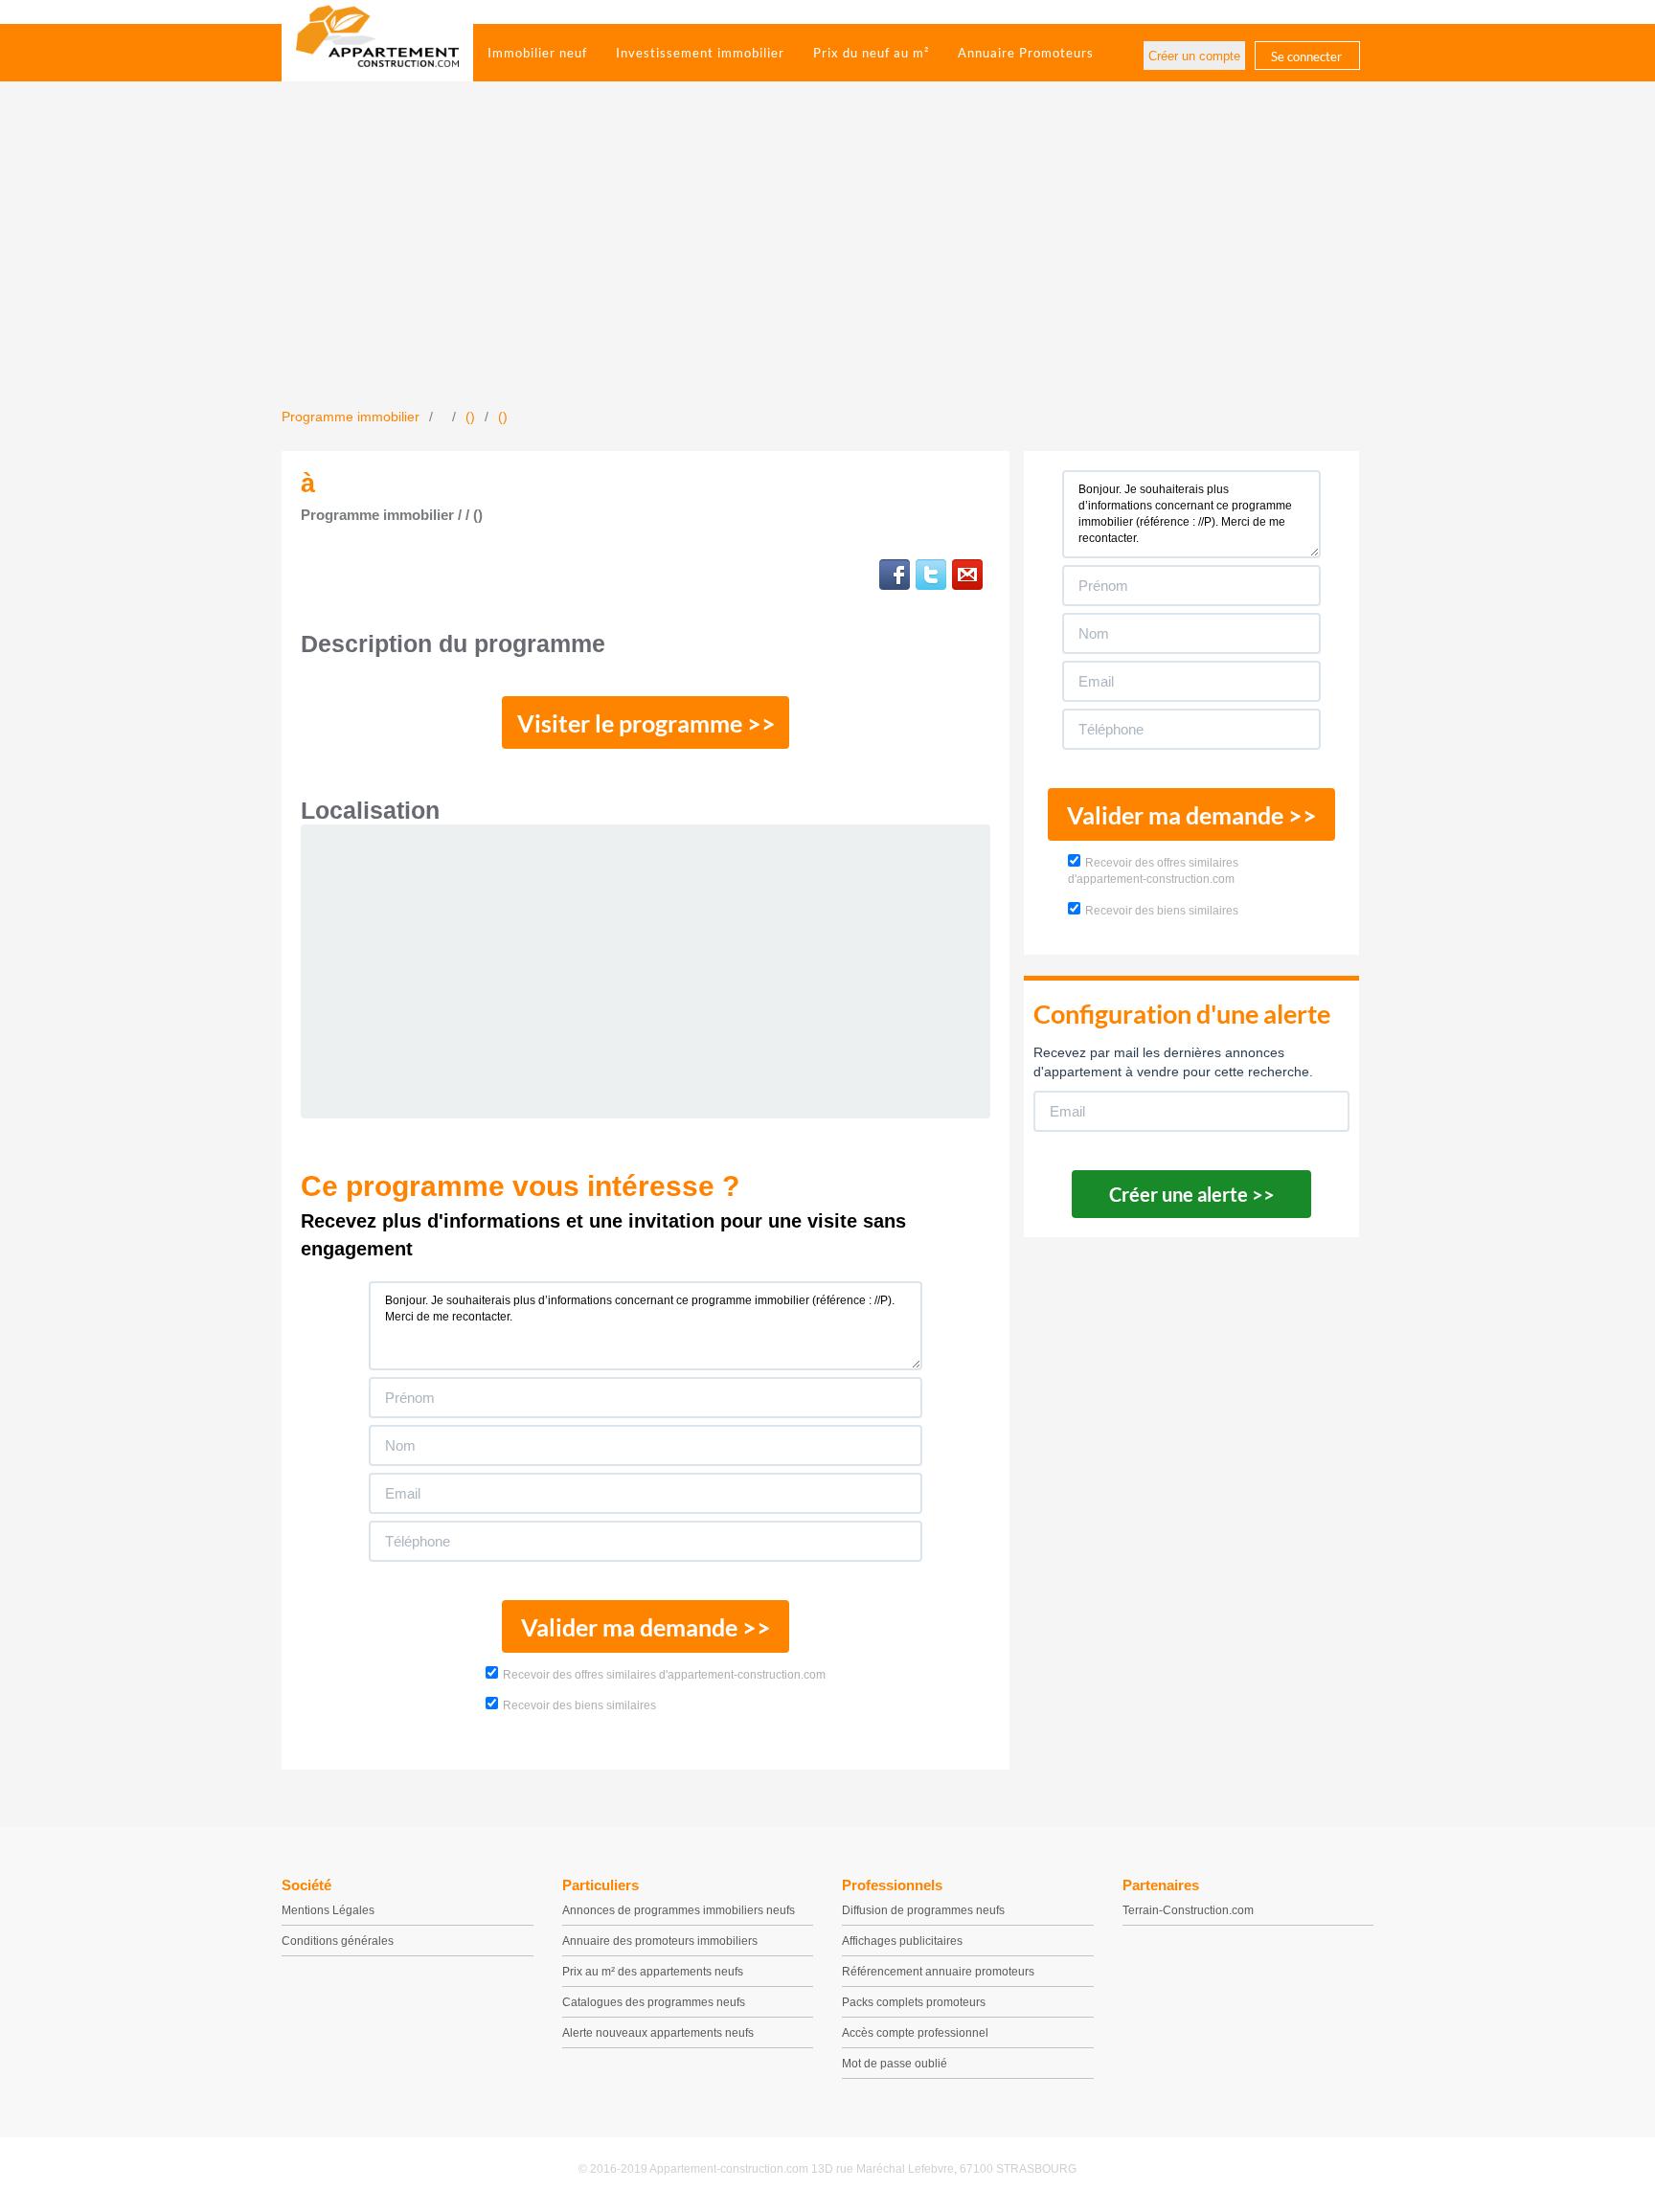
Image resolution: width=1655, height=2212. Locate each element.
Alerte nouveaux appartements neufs (658, 2033)
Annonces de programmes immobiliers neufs (679, 1910)
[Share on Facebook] (895, 575)
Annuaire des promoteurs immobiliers (660, 1941)
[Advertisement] (827, 263)
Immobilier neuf (537, 53)
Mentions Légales (328, 1910)
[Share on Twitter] (931, 575)
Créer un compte (1194, 56)
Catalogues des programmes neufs (654, 2002)
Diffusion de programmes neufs (923, 1910)
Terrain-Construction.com (1188, 1910)
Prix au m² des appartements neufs (653, 1972)
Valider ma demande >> (646, 1627)
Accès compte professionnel (915, 2033)
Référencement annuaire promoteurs (938, 1972)
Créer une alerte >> (1192, 1194)
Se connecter (1306, 56)
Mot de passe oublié (895, 2064)
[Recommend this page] (967, 575)
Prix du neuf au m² (871, 53)
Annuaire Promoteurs (1026, 53)
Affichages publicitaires (902, 1941)
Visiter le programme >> (646, 723)
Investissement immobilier (700, 53)
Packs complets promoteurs (914, 2002)
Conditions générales (338, 1941)
